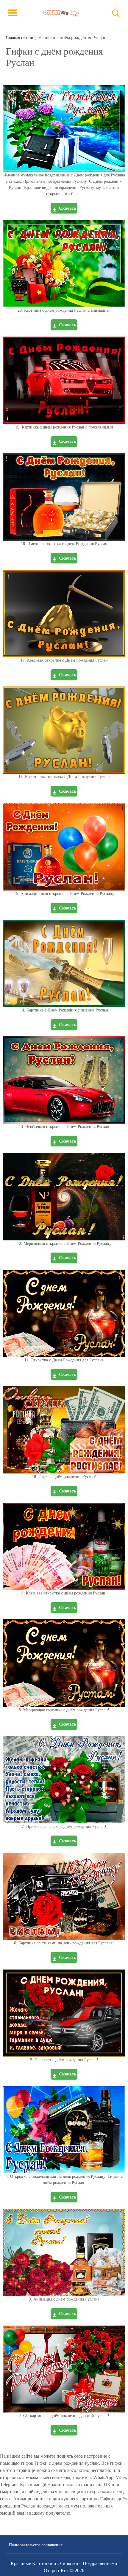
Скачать (68, 208)
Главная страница (22, 38)
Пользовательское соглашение (36, 2545)
